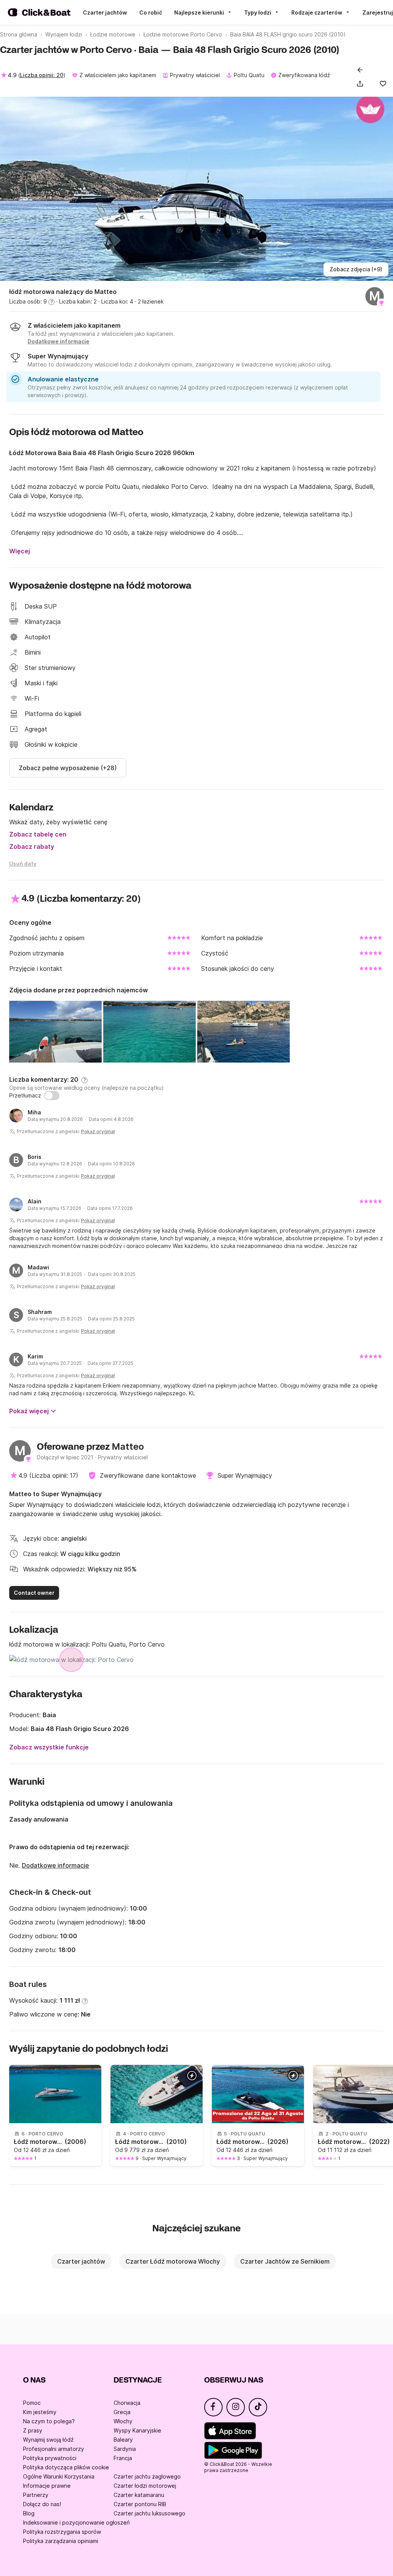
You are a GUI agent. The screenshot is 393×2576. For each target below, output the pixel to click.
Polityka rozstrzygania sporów (62, 2532)
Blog (29, 2513)
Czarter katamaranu (139, 2495)
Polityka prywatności (50, 2458)
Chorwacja (127, 2403)
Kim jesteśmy (40, 2412)
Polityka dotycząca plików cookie (66, 2467)
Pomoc (32, 2403)
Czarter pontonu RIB (140, 2504)
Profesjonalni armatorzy (54, 2449)
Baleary (123, 2440)
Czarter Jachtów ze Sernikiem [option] (285, 2261)
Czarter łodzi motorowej (145, 2486)
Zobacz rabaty (32, 847)
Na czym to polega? (49, 2421)
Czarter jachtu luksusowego (149, 2513)
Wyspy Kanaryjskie (137, 2430)
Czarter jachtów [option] (81, 2261)
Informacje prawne (47, 2486)
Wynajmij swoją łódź (48, 2440)
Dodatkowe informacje (55, 1865)
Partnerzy (36, 2495)
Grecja (122, 2412)
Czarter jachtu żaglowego (147, 2476)
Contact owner (34, 1593)
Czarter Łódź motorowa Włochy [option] (173, 2261)
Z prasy (33, 2430)
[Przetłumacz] (52, 1096)
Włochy (123, 2421)
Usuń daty (23, 864)
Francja (123, 2458)
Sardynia (125, 2449)
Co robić (151, 12)
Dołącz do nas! (42, 2504)
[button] (362, 84)
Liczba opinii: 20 (42, 75)
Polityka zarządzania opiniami (61, 2541)
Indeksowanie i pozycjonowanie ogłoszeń (76, 2522)
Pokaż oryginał (98, 1131)
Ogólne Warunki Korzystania (59, 2476)
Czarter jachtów (105, 12)
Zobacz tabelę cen (38, 834)
